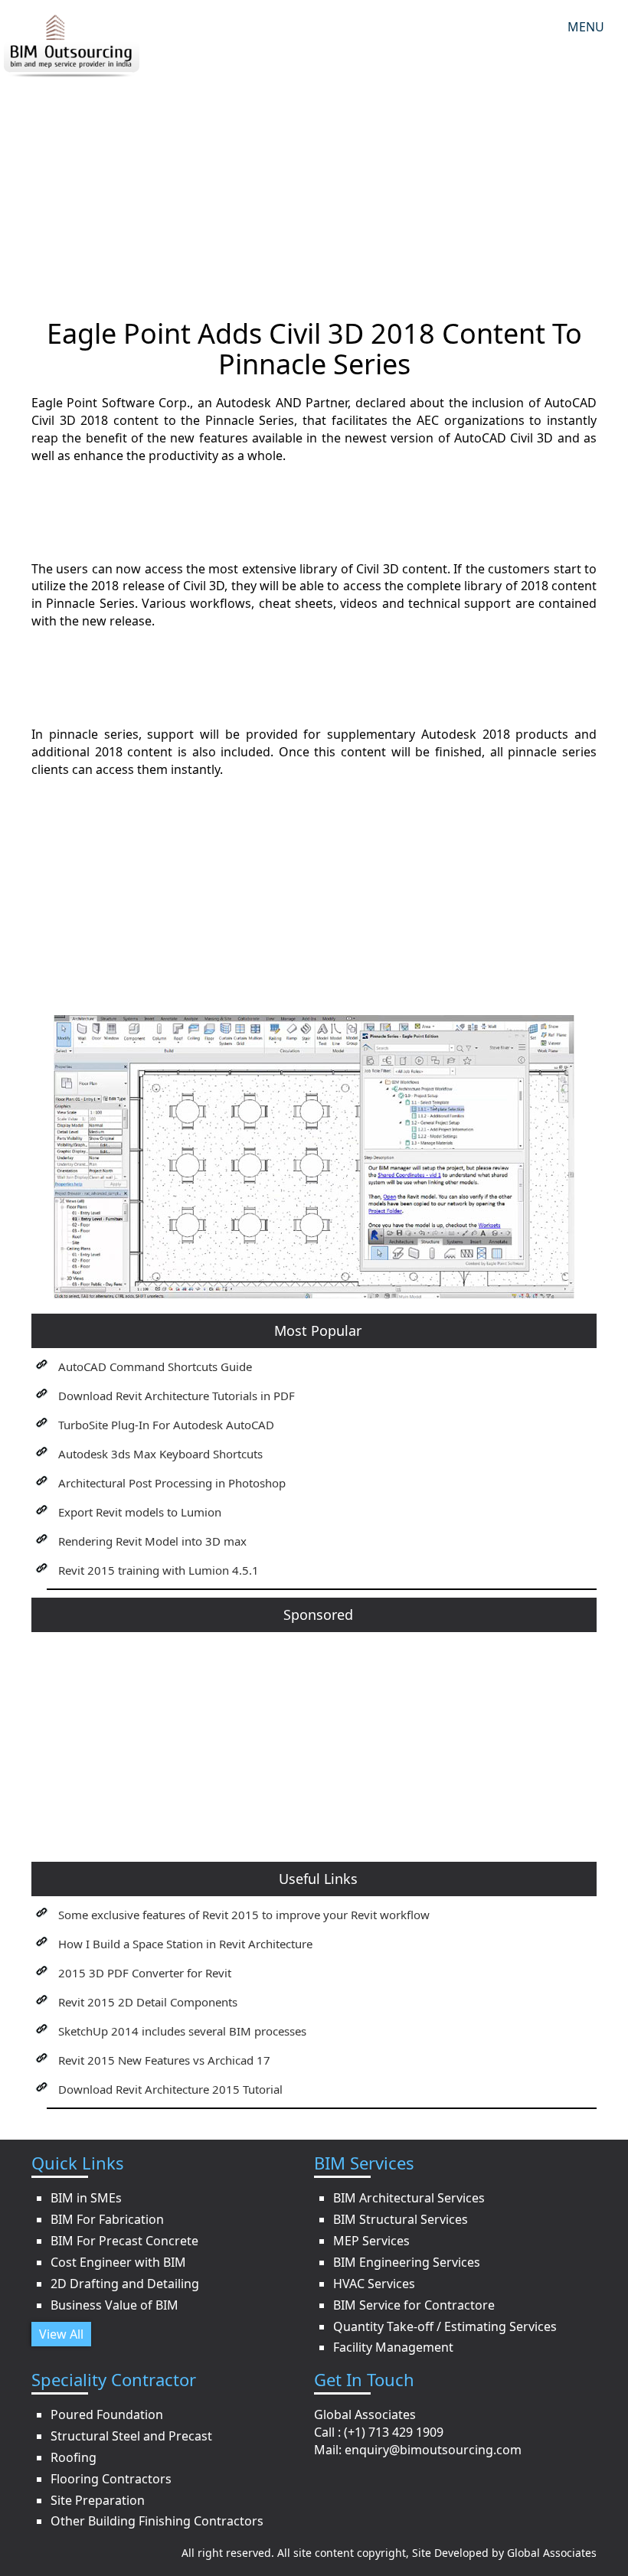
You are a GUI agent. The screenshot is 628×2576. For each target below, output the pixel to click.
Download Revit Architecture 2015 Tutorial (170, 2089)
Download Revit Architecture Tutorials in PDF (177, 1396)
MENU (586, 27)
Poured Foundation (107, 2414)
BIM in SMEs (86, 2198)
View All (61, 2334)
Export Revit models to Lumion (140, 1512)
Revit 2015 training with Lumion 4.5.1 (159, 1570)
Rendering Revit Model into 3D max (152, 1541)
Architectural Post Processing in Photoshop (172, 1483)
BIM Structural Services (401, 2219)
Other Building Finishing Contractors (157, 2521)
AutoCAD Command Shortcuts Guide (155, 1366)
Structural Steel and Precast (131, 2436)
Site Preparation (98, 2500)
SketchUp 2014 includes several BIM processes (182, 2031)
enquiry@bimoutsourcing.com (433, 2450)
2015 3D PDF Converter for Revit (145, 1973)
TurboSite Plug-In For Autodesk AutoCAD (166, 1425)
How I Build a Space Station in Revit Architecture (185, 1944)
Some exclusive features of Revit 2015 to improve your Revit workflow (244, 1915)
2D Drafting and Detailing (125, 2284)
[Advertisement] (314, 188)
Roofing (74, 2457)
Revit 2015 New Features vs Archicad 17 (164, 2060)
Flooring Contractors (111, 2479)
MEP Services (371, 2241)
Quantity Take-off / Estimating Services (445, 2326)
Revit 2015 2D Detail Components (148, 2002)
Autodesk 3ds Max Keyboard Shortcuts (160, 1454)
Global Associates (552, 2553)
